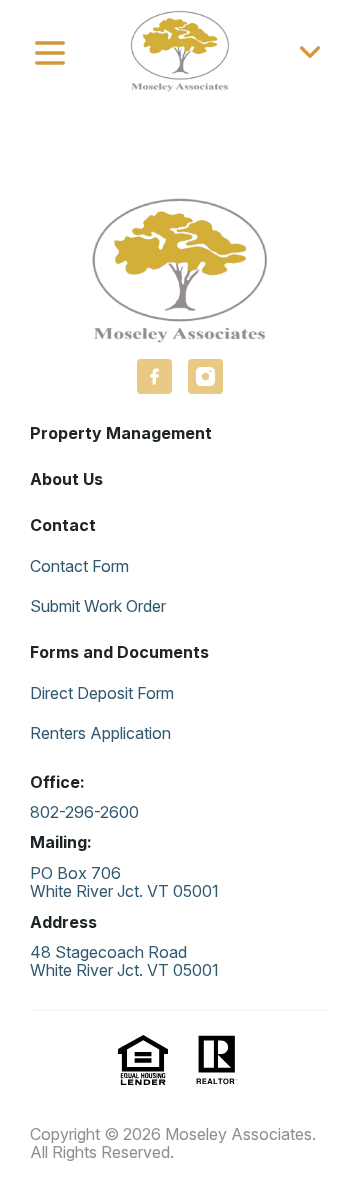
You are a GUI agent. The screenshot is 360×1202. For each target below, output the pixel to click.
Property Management (121, 433)
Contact (63, 525)
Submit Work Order (98, 606)
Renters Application (100, 733)
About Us (66, 479)
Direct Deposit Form (102, 693)
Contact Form (79, 566)
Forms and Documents (119, 652)
